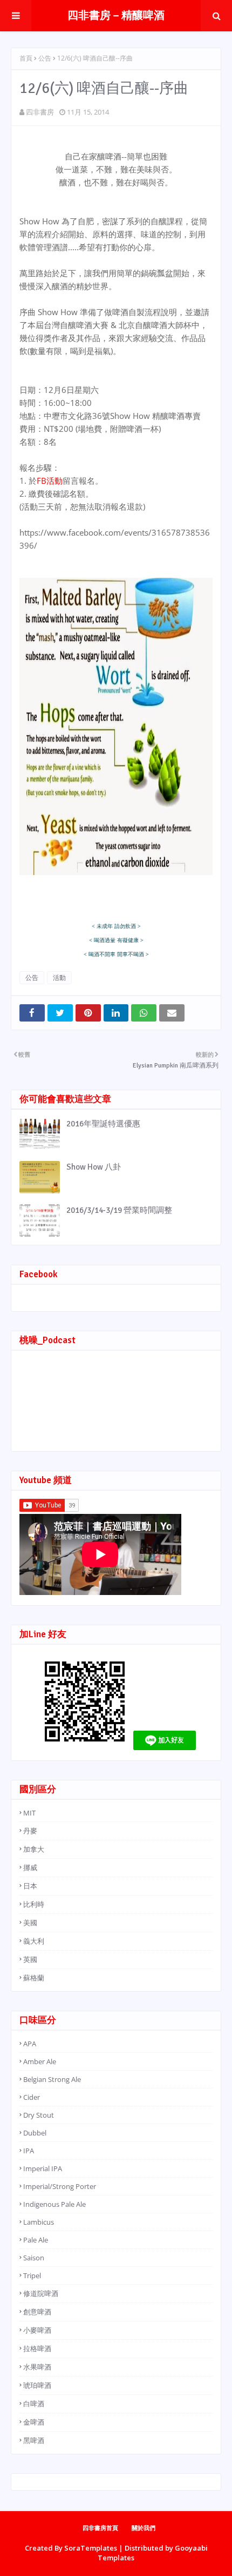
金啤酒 (34, 2422)
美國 (30, 1923)
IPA (29, 2151)
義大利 (34, 1941)
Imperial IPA (43, 2168)
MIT (29, 1813)
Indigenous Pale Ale (54, 2204)
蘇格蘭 (34, 1978)
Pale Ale (36, 2240)
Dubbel (35, 2133)
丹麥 (30, 1831)
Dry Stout (39, 2115)
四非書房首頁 (100, 2528)
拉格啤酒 (37, 2348)
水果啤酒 (37, 2367)
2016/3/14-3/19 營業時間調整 (119, 1210)
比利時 (34, 1904)
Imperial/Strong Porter (60, 2186)
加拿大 (34, 1849)
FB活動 (50, 481)
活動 (59, 977)
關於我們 (144, 2528)
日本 (30, 1886)
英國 (30, 1959)
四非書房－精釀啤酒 (116, 15)
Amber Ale (40, 2061)
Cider (32, 2097)
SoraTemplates (91, 2548)
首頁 (26, 58)
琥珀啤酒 (37, 2385)
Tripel (32, 2275)
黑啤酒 (34, 2440)
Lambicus (39, 2222)
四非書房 (40, 112)
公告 (45, 58)
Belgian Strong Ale (52, 2079)
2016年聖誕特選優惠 (103, 1124)
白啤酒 (34, 2404)
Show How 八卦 (94, 1167)
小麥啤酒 (37, 2330)
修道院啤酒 (41, 2293)
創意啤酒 (37, 2312)
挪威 (30, 1867)
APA (30, 2044)
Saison (34, 2258)
